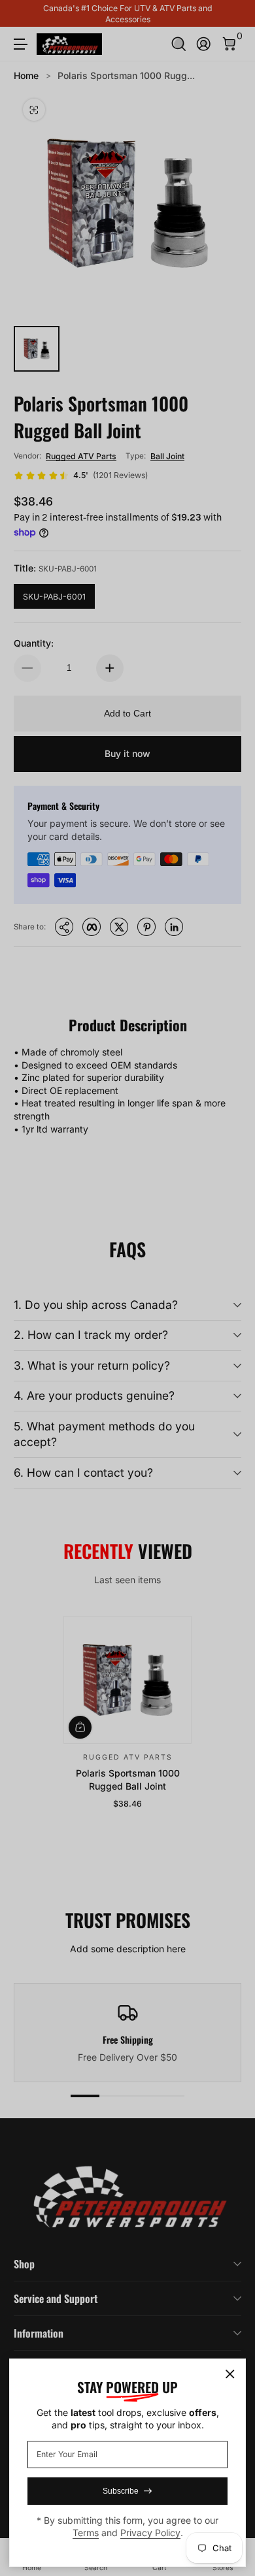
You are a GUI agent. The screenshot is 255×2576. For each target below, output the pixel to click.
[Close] (230, 2374)
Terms (86, 2533)
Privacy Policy (150, 2533)
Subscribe (121, 2491)
